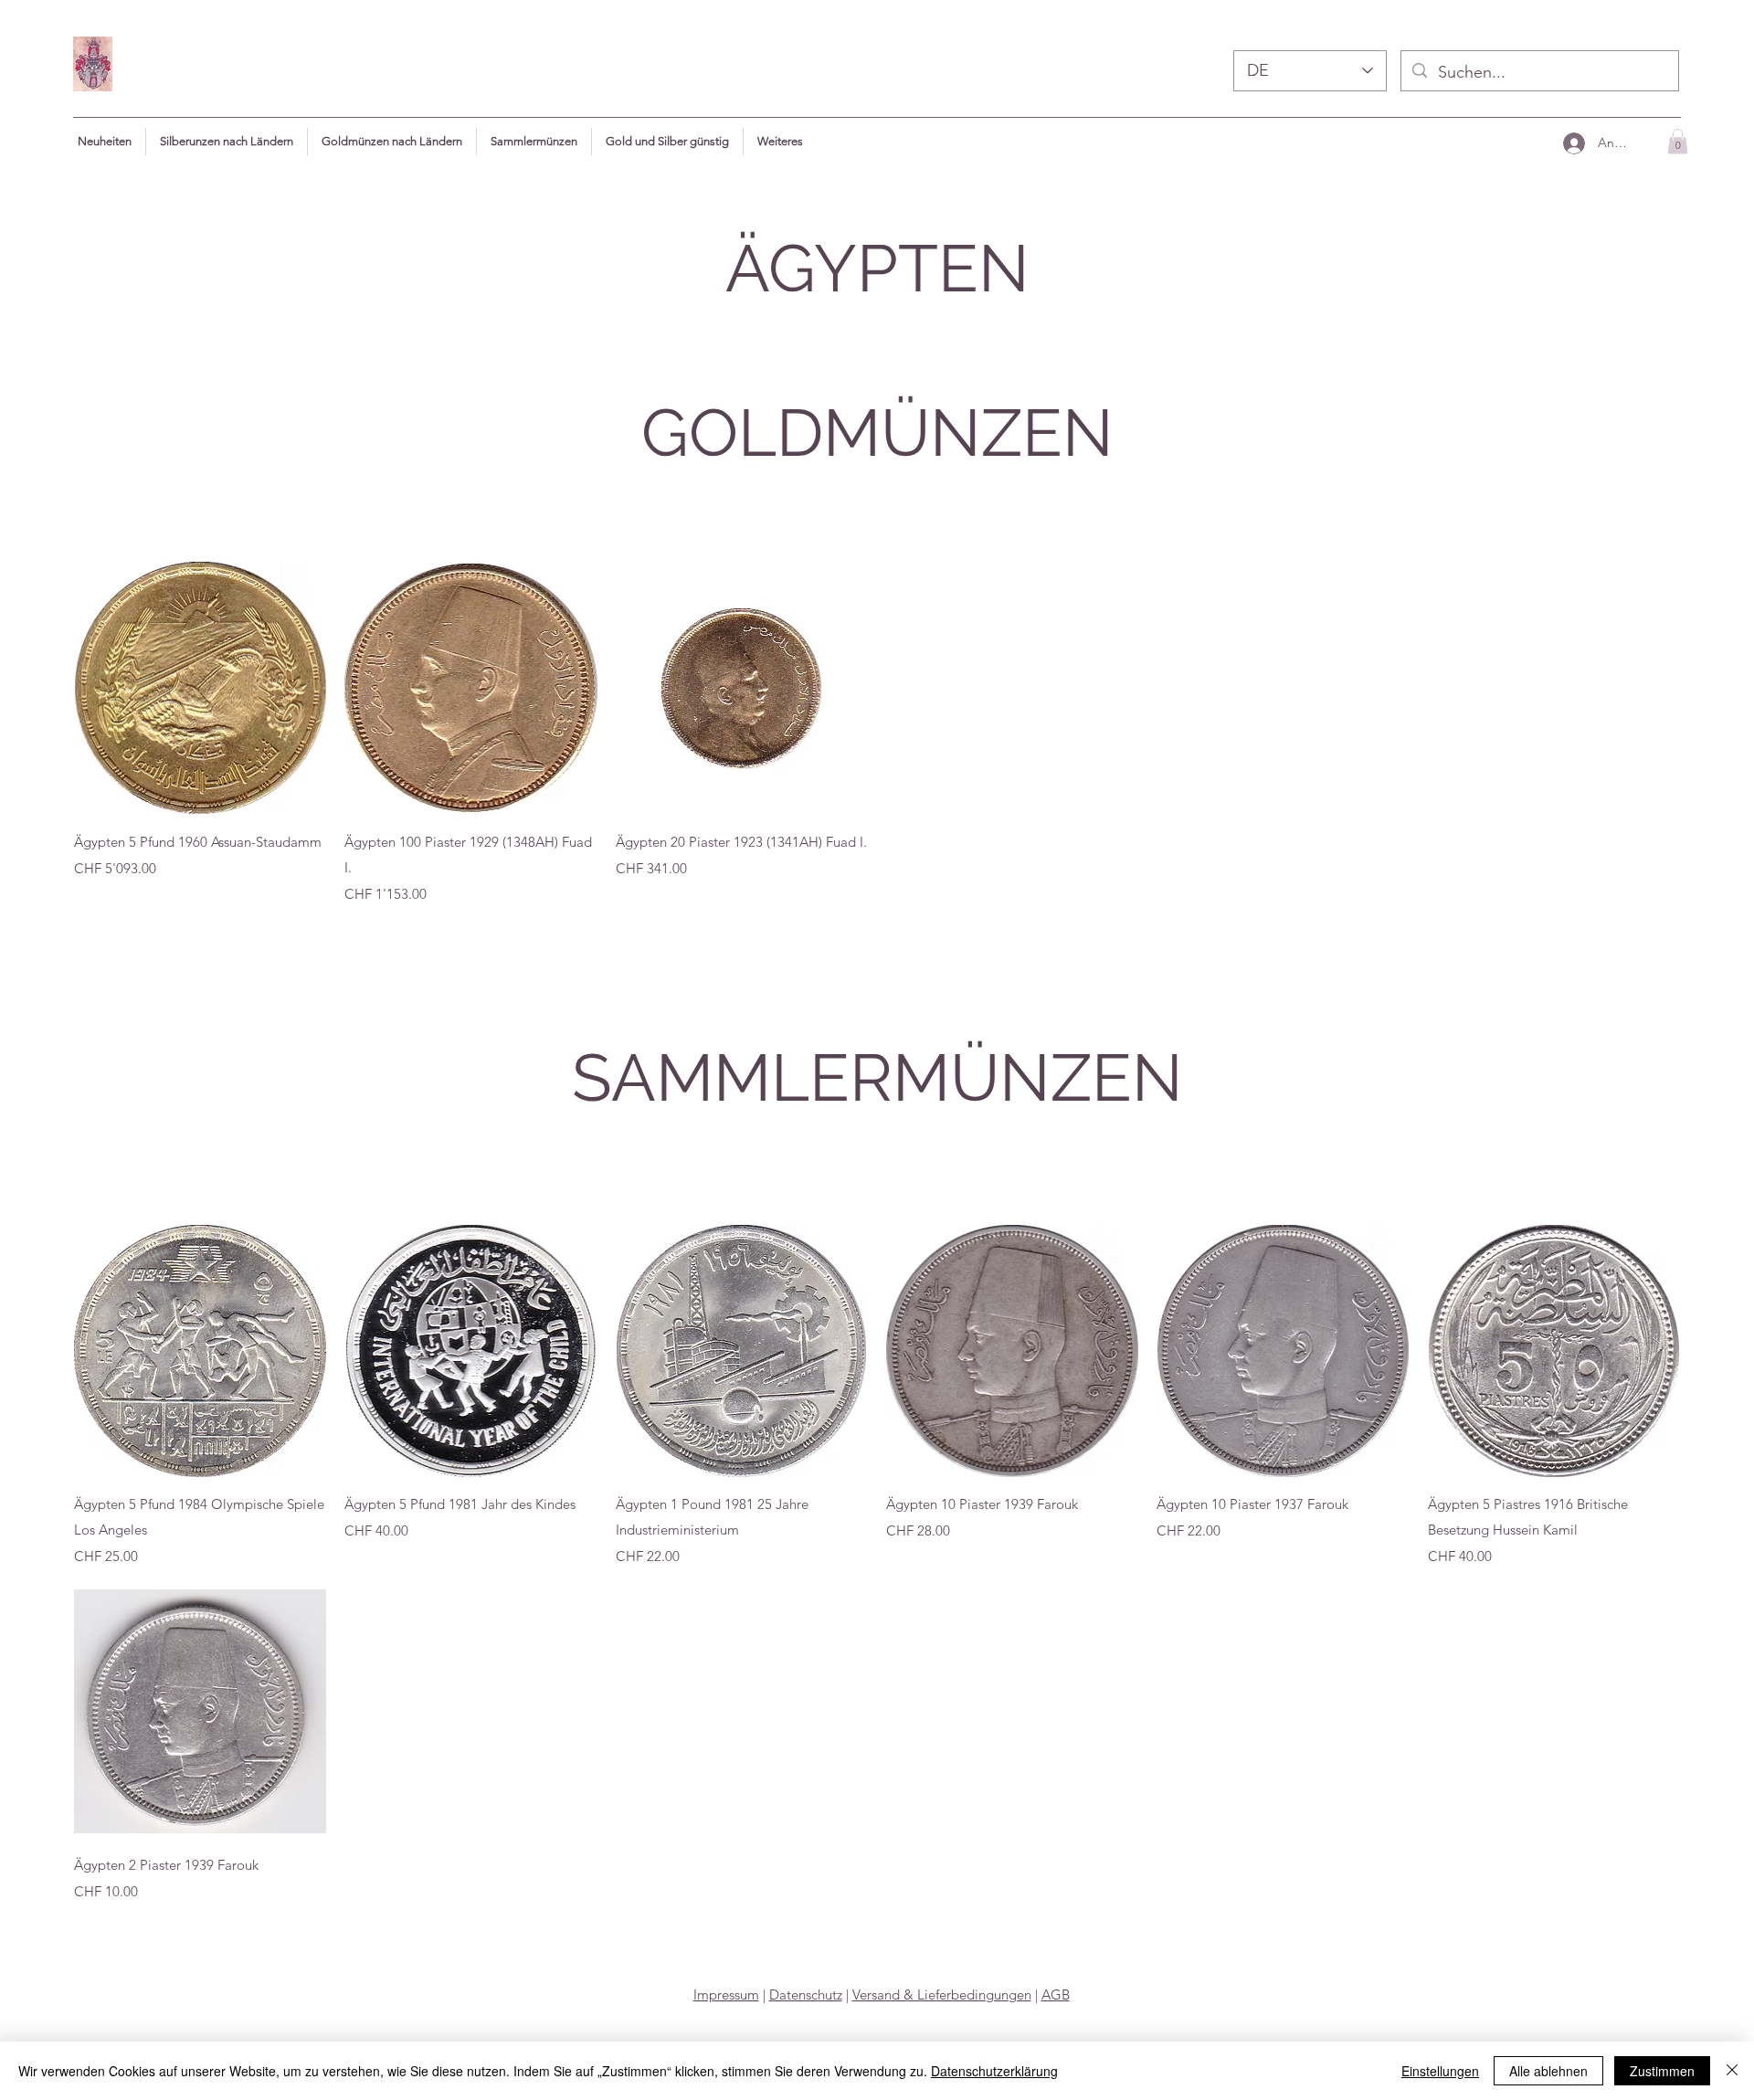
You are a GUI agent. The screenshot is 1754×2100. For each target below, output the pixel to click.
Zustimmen (1662, 2071)
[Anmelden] (1573, 143)
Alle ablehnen (1548, 2071)
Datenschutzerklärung (994, 2071)
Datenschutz (806, 1994)
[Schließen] (1732, 2071)
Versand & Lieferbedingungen (942, 1994)
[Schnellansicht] (200, 688)
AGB (1056, 1994)
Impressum (726, 1994)
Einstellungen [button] (1440, 2071)
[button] (780, 142)
